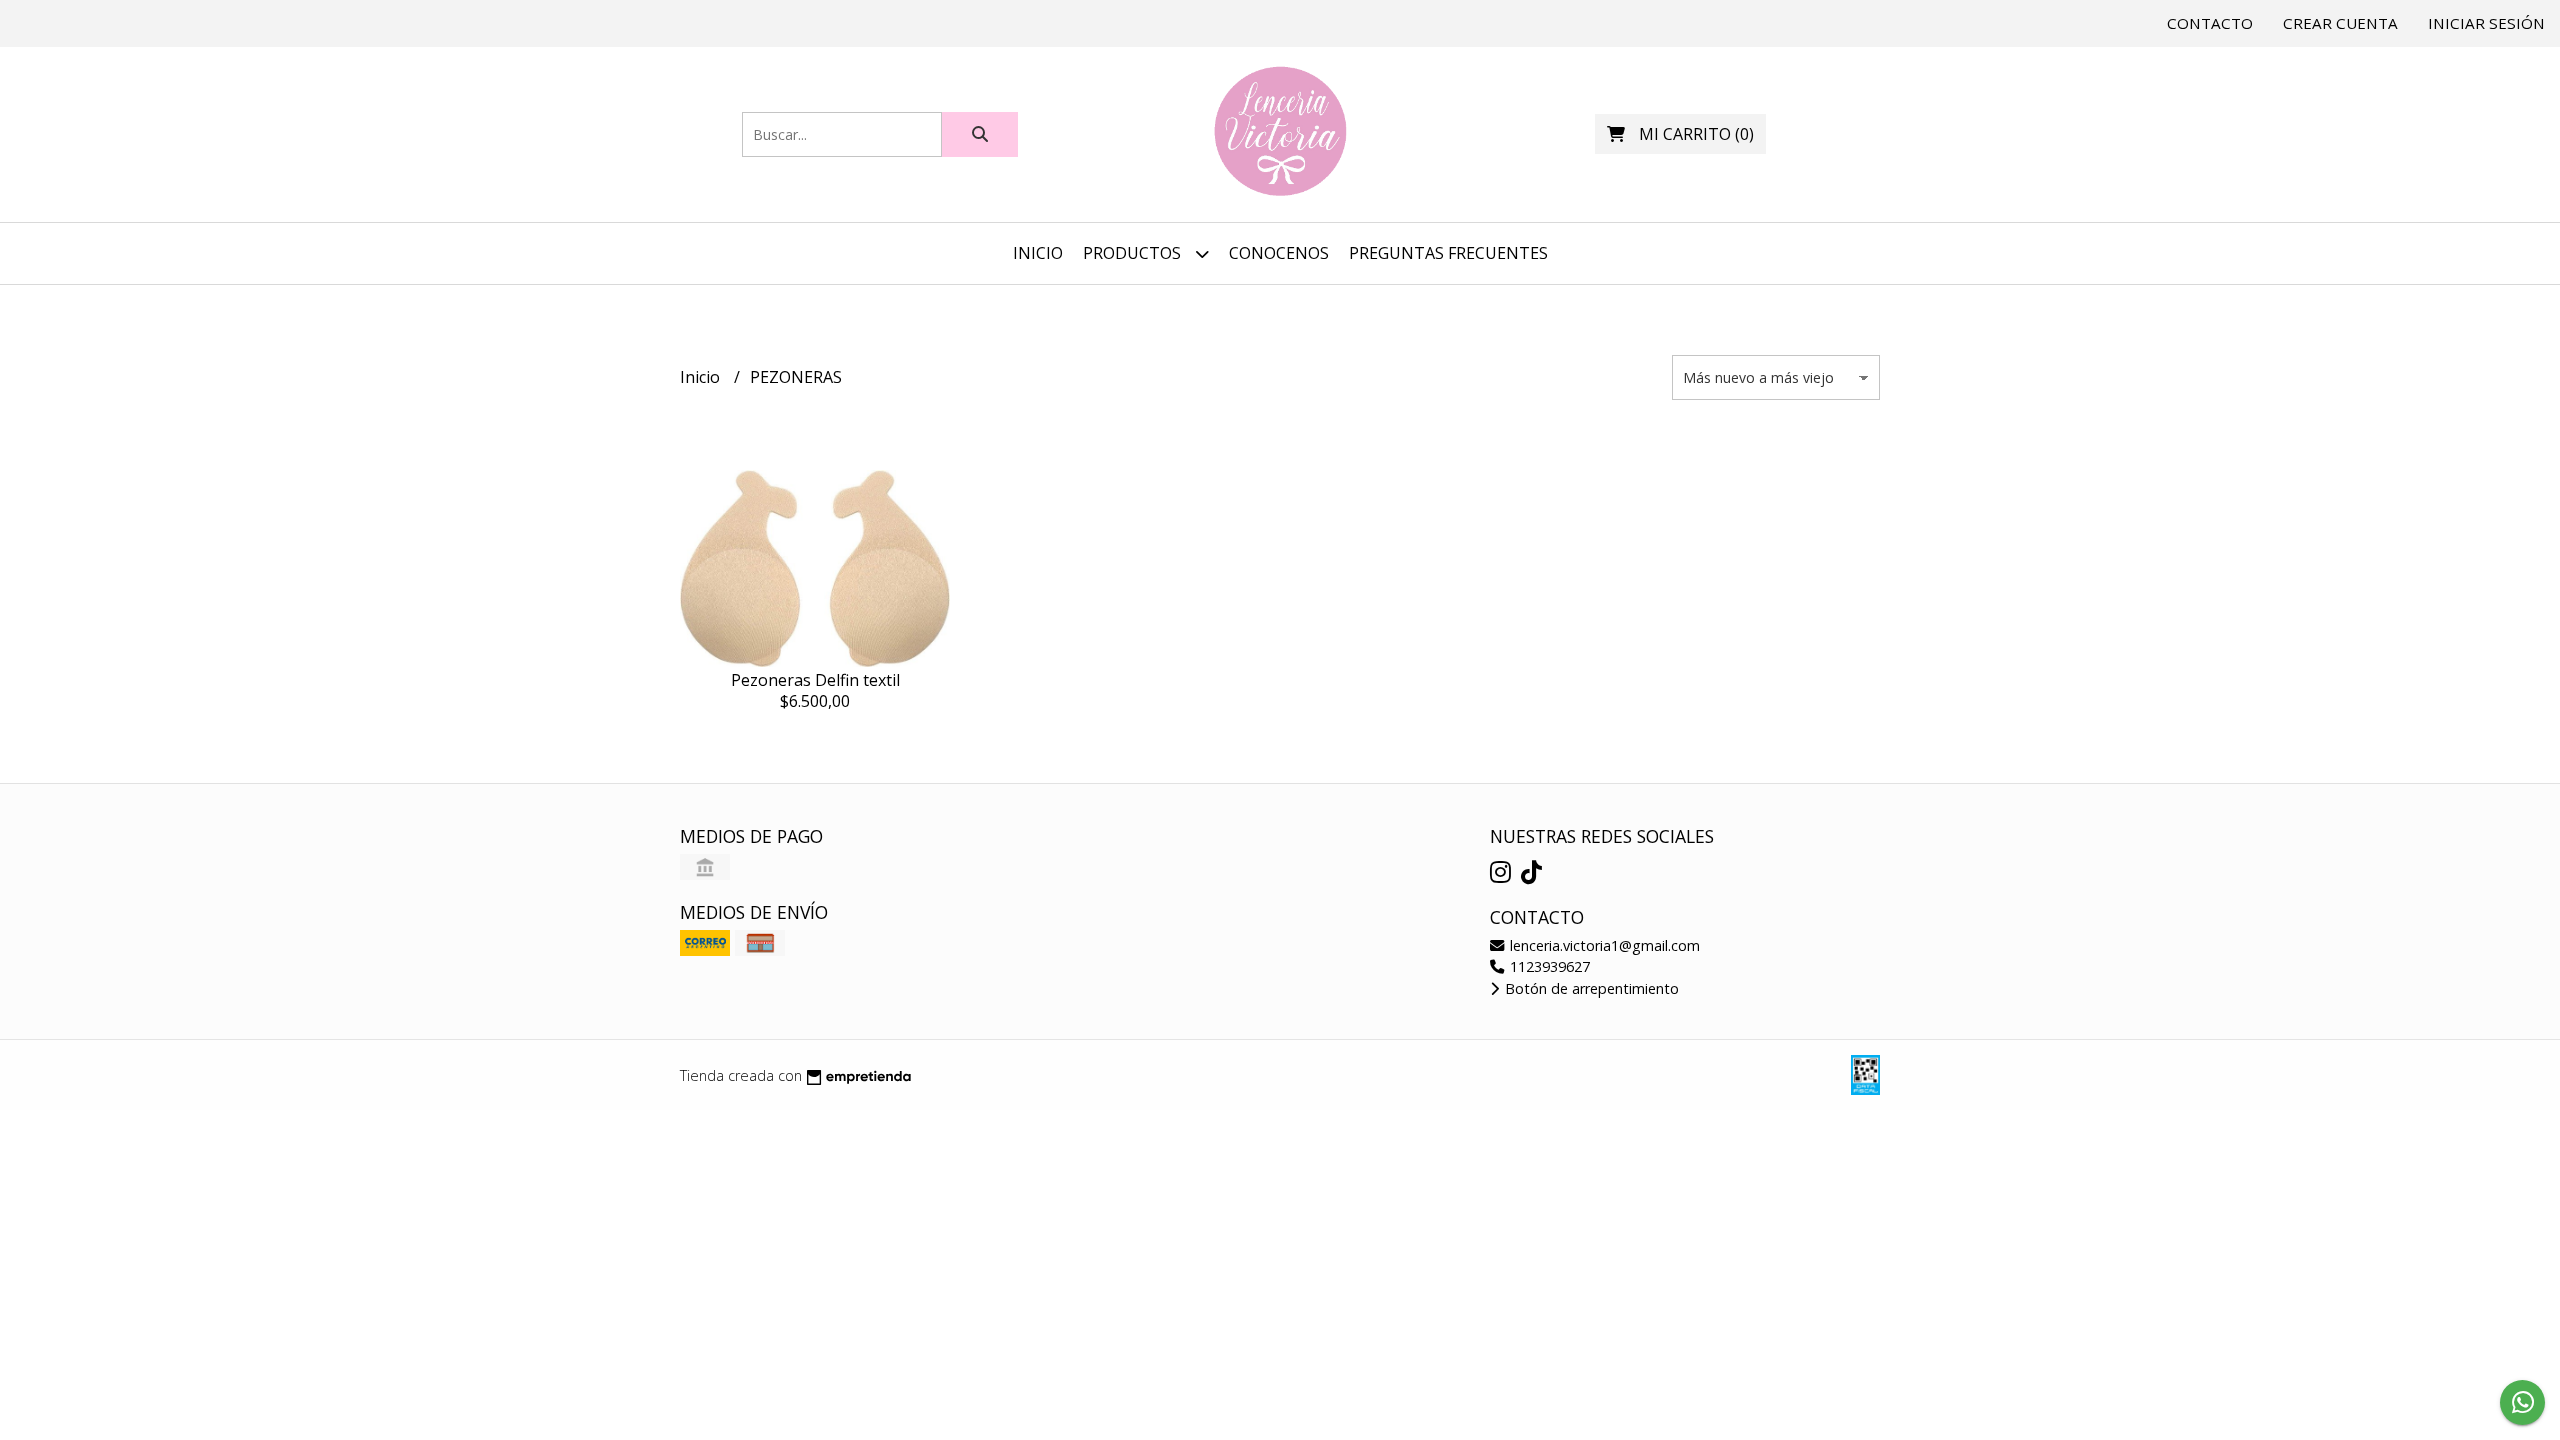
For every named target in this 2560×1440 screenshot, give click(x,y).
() (1696, 134)
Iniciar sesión (2486, 23)
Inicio (1038, 253)
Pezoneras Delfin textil (815, 680)
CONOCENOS (1279, 253)
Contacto (2210, 23)
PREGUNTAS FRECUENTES (1448, 253)
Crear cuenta (2340, 23)
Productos (1134, 253)
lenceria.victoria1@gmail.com (1603, 945)
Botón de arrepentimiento (1590, 988)
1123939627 (1548, 966)
